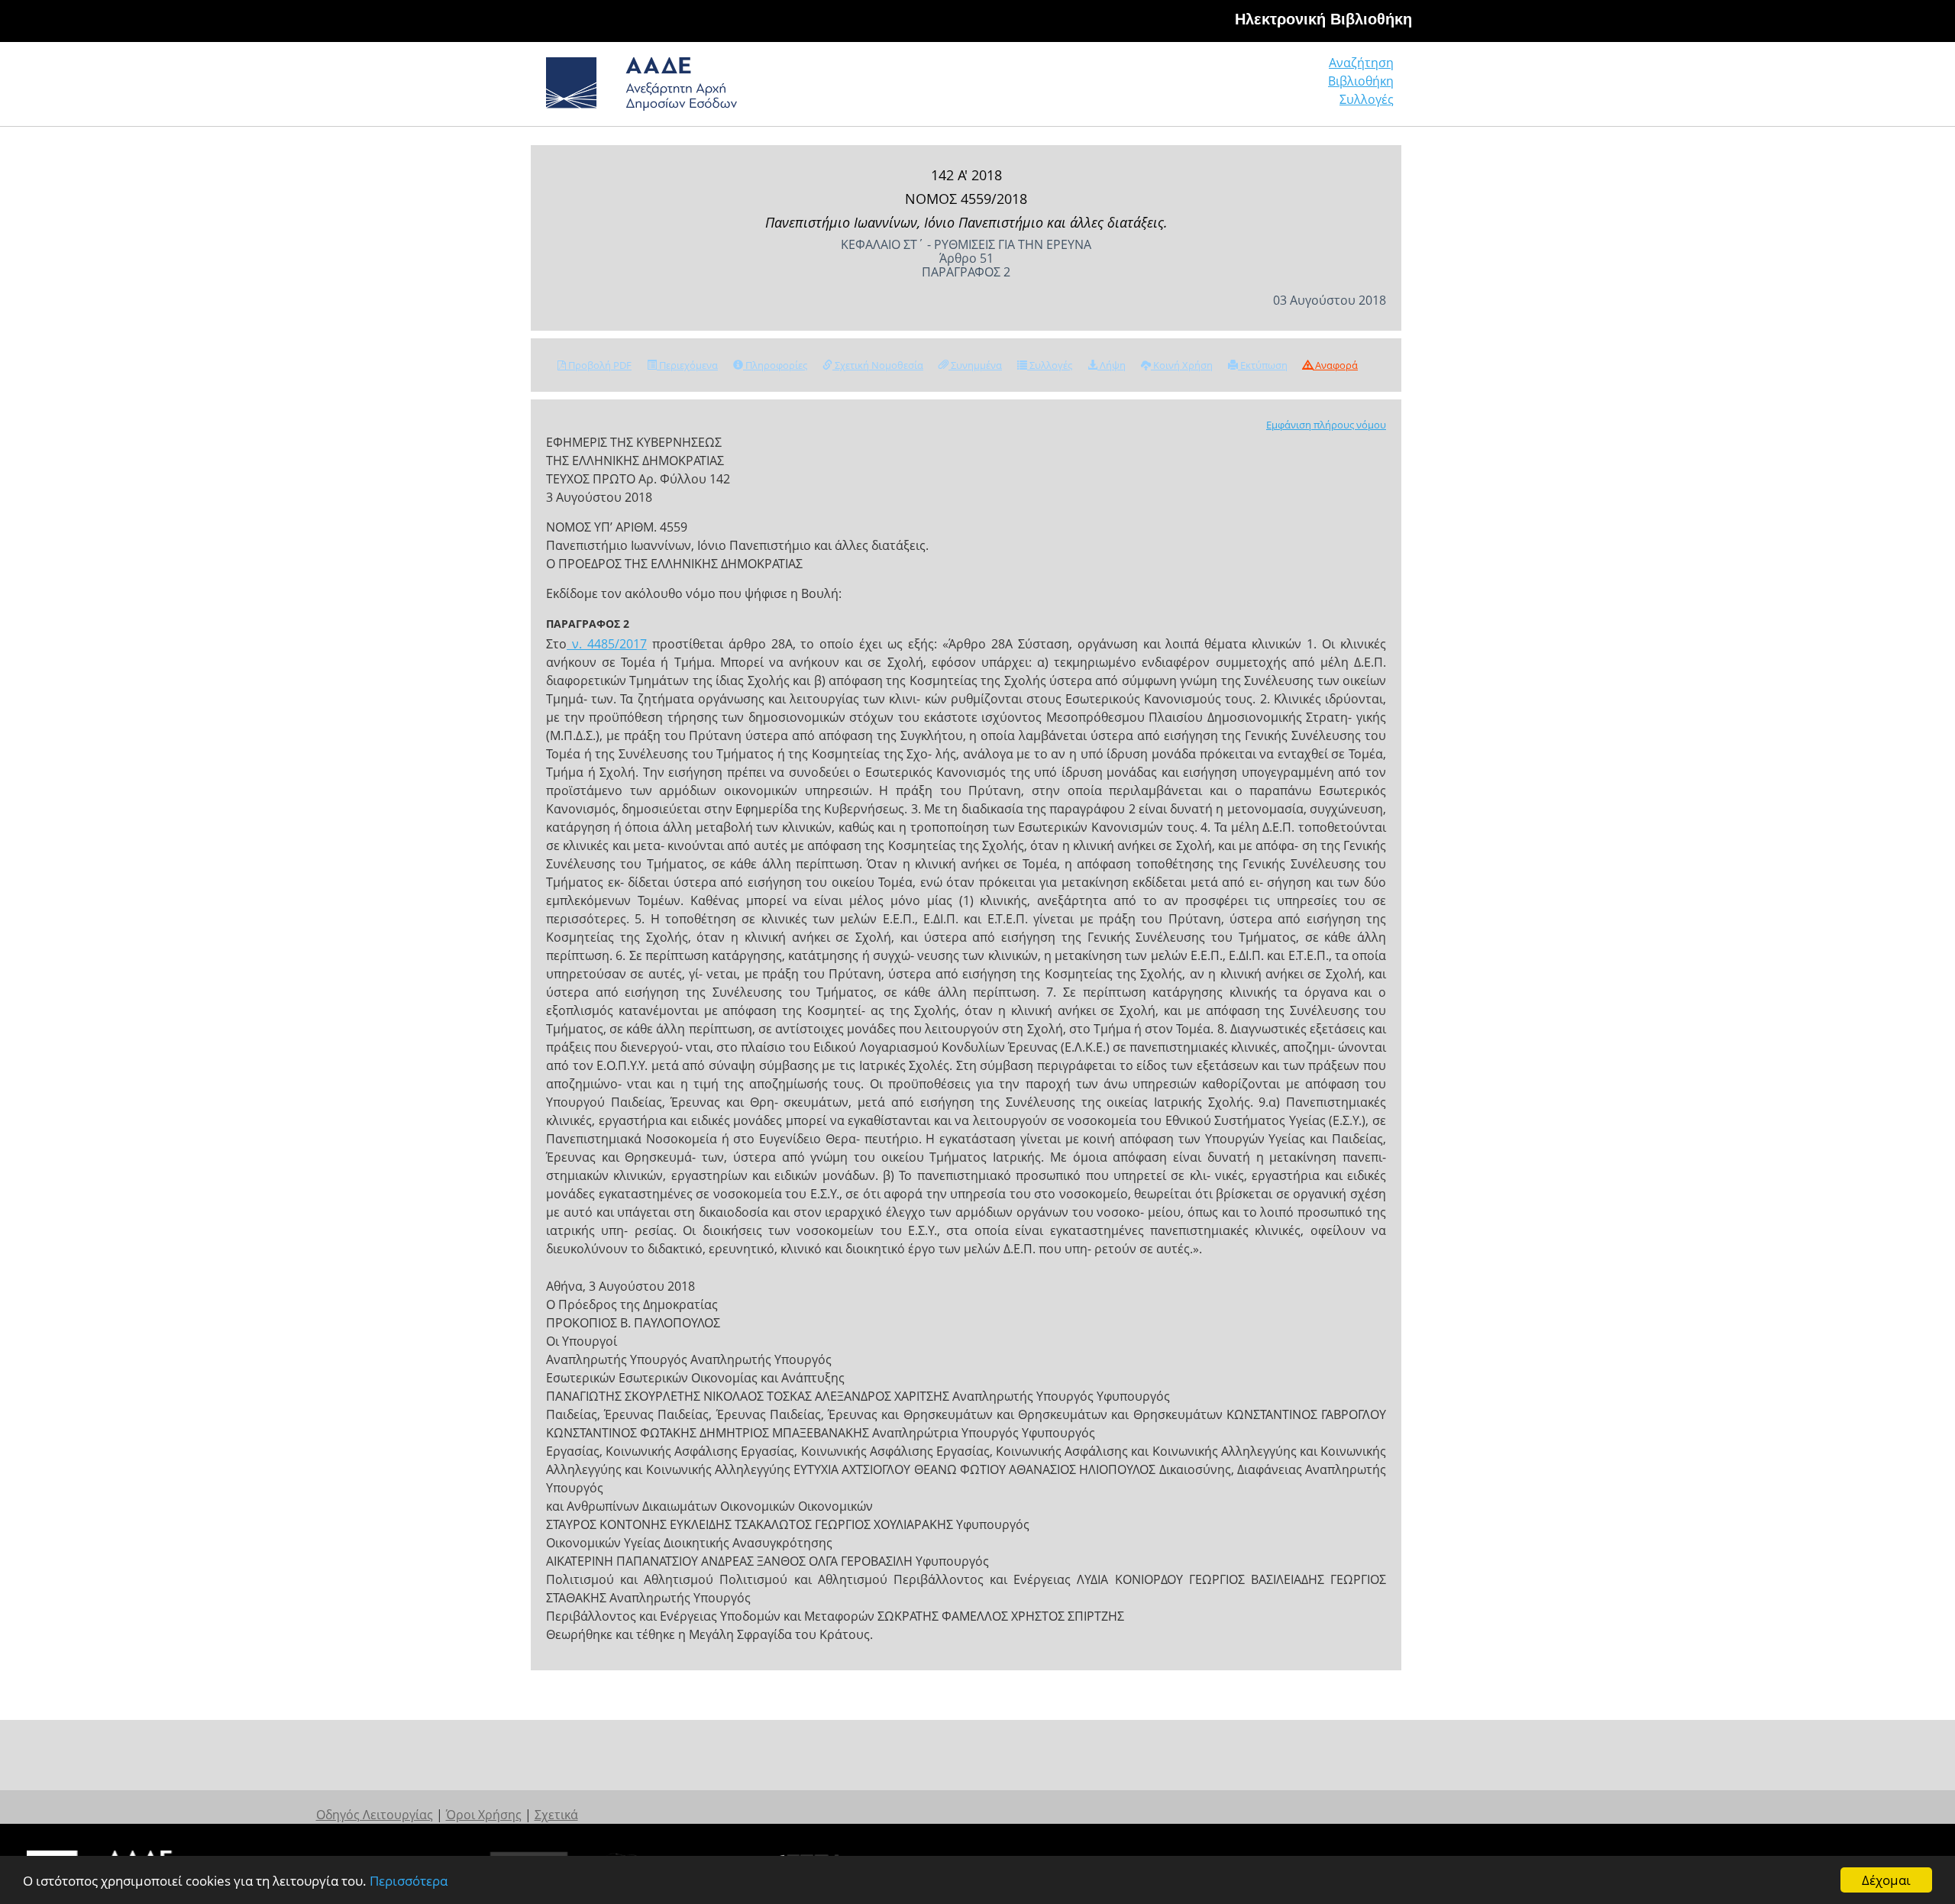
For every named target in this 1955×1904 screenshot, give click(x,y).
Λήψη (1112, 365)
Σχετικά (556, 1815)
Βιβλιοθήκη (1361, 81)
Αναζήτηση (1361, 63)
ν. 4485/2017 (607, 644)
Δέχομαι (1886, 1880)
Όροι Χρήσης (484, 1815)
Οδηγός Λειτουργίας (375, 1815)
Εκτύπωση (1263, 365)
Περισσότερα (409, 1881)
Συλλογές (1367, 99)
